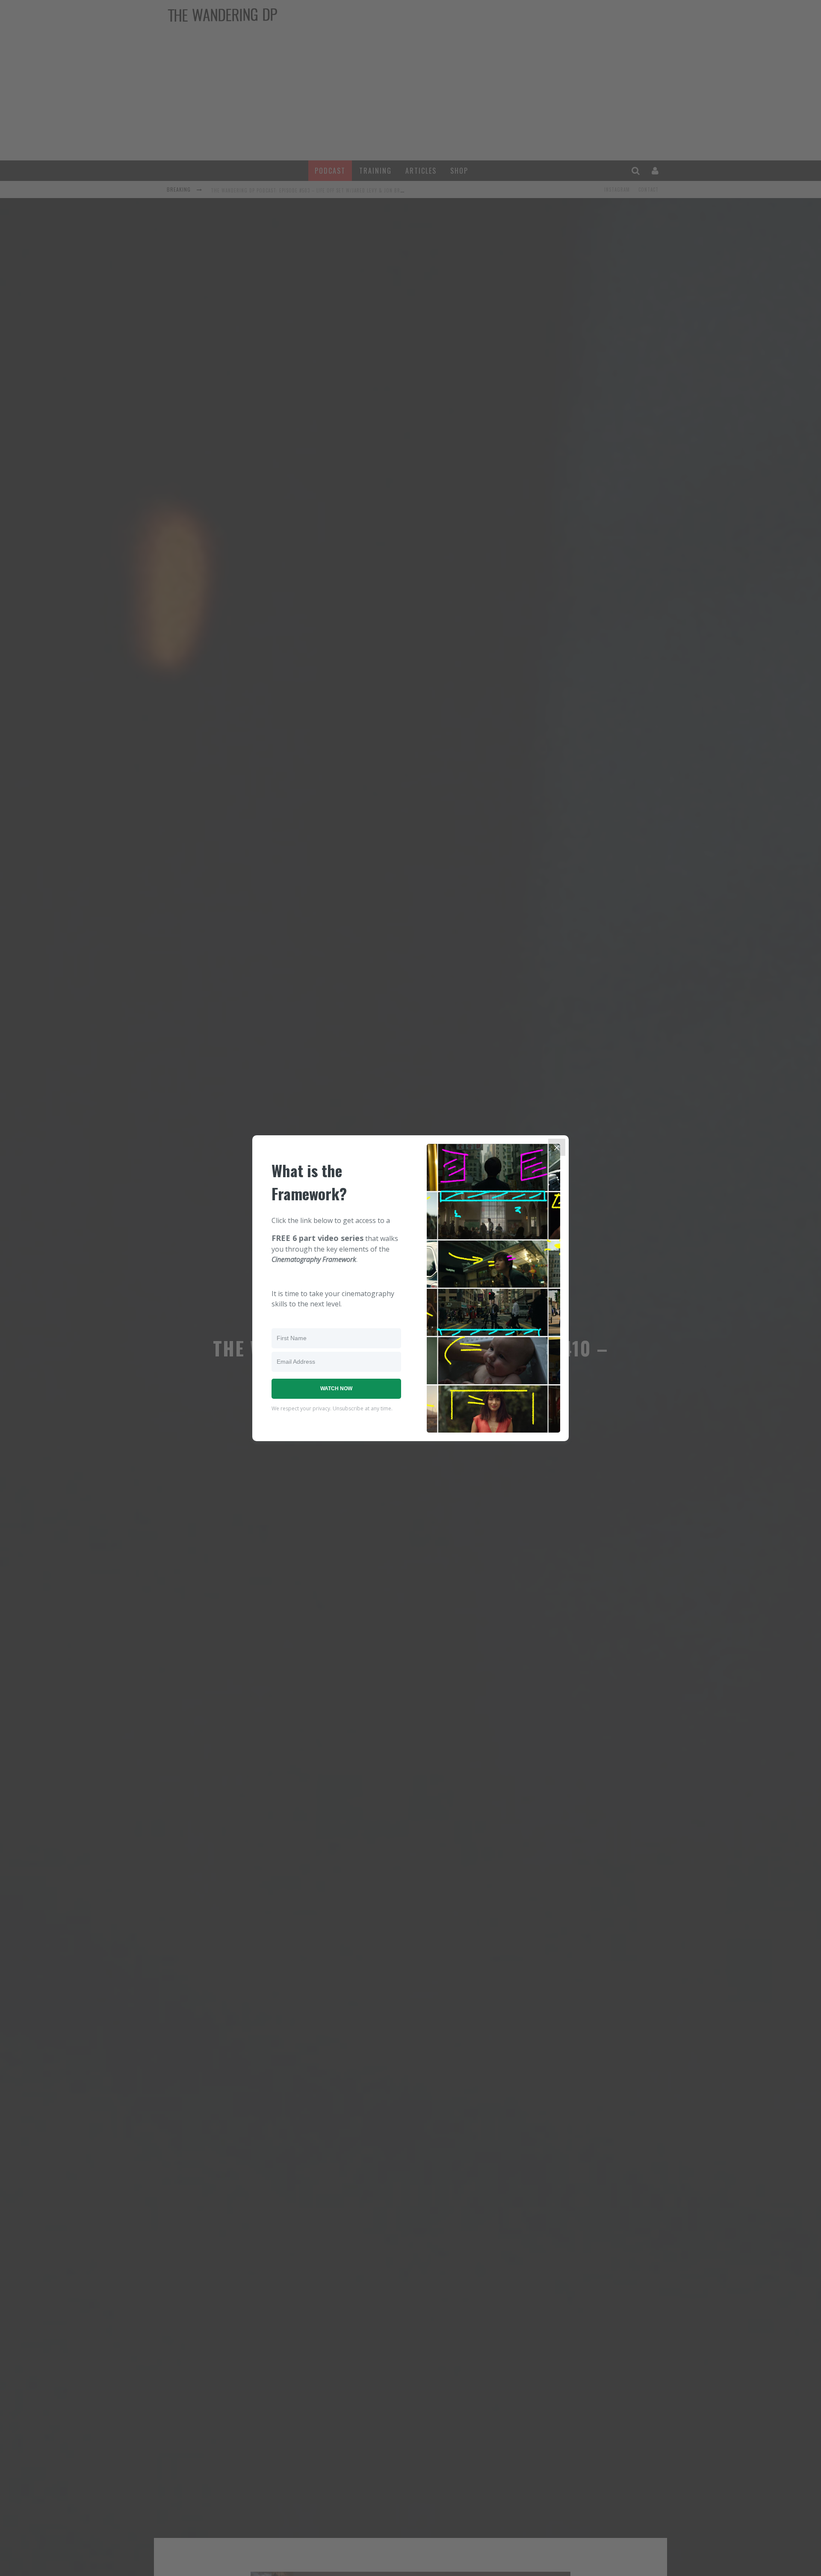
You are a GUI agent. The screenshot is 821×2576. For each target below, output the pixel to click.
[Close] (557, 1147)
